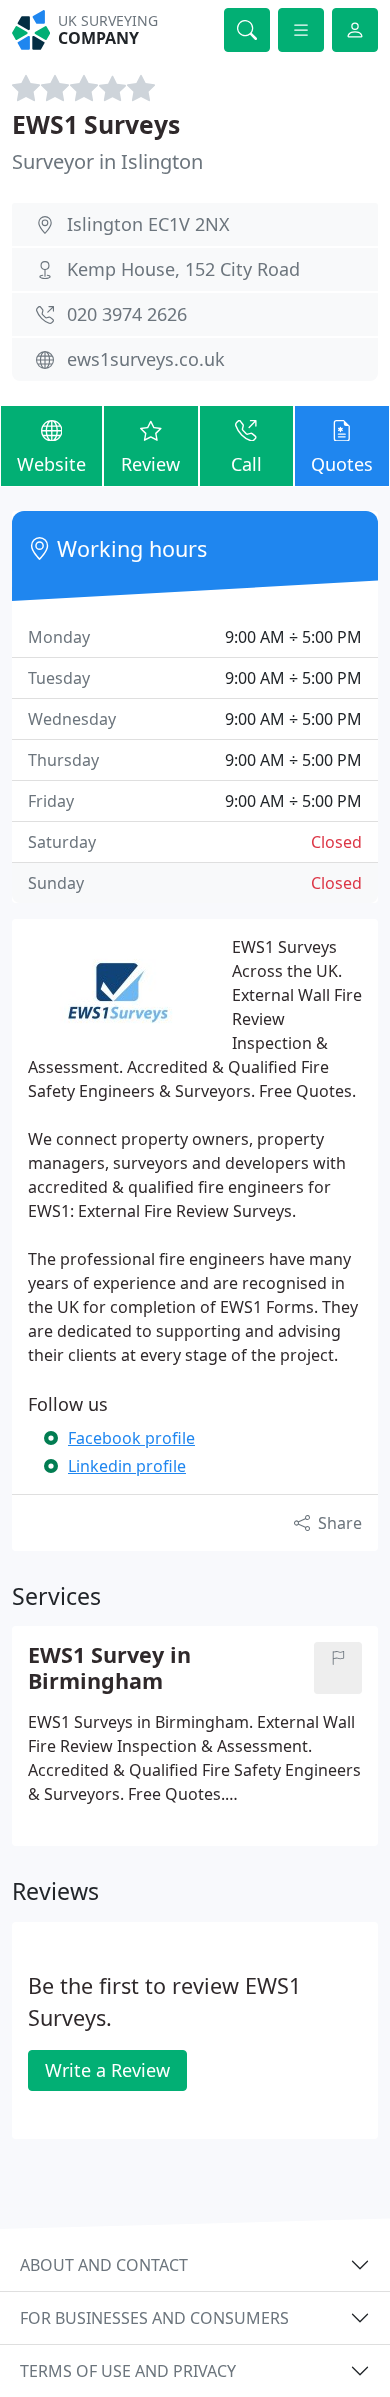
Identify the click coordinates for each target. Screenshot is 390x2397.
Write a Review (107, 2070)
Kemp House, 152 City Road (183, 269)
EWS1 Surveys (96, 124)
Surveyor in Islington (107, 161)
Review (150, 464)
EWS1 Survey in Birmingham (109, 1668)
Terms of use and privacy (128, 2371)
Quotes (342, 464)
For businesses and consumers (154, 2318)
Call (246, 464)
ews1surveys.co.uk (146, 359)
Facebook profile (131, 1438)
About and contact (104, 2265)
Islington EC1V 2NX (148, 224)
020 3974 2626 (127, 314)
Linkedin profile (127, 1466)
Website (51, 464)
